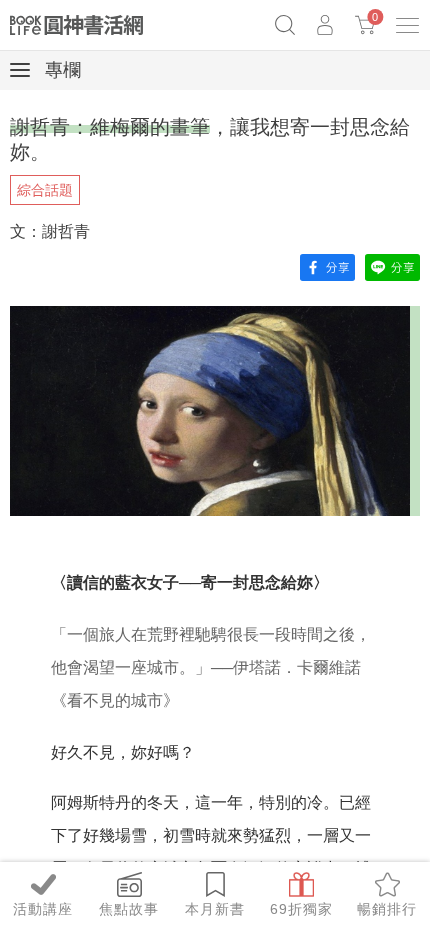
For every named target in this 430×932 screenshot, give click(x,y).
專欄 (60, 70)
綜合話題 (45, 190)
